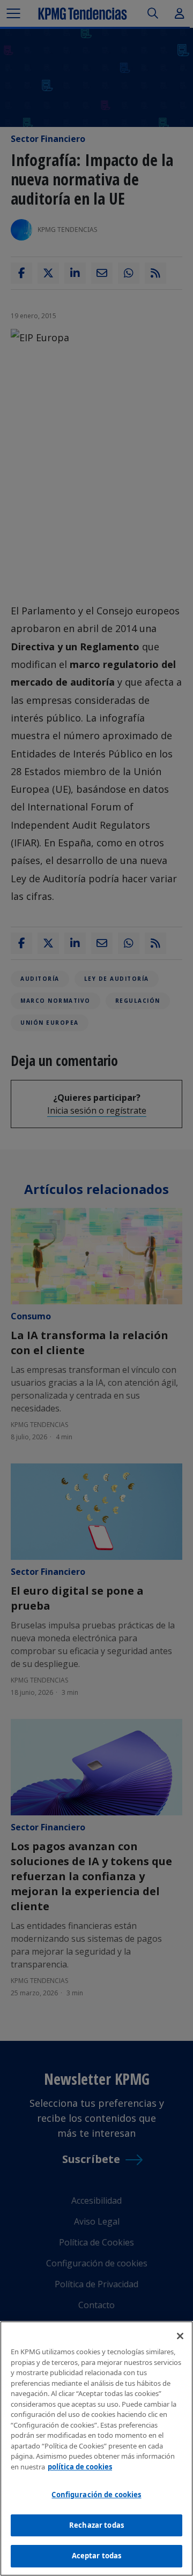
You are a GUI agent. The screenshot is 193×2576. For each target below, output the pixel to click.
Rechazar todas (96, 2525)
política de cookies (80, 2467)
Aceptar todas (97, 2556)
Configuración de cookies (96, 2495)
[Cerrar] (180, 2336)
